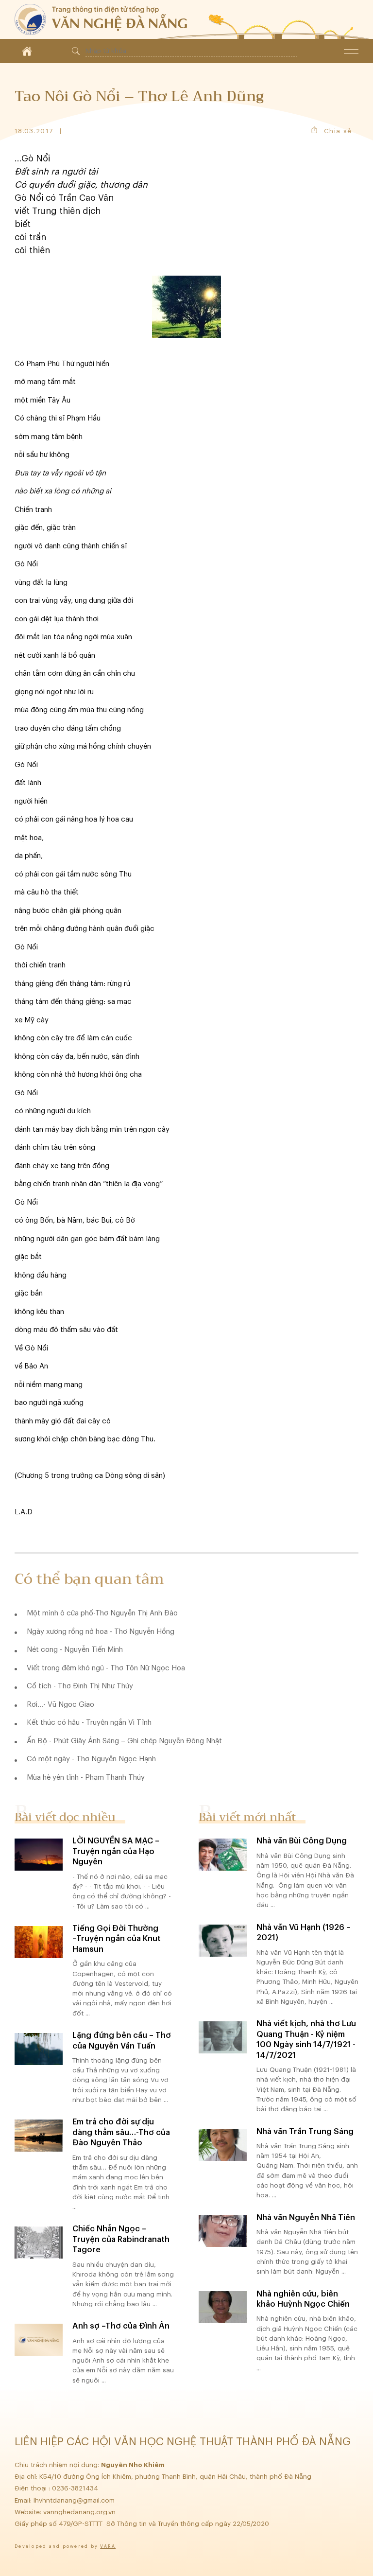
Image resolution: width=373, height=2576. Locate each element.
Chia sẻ (338, 131)
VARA (108, 2547)
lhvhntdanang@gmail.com (75, 2500)
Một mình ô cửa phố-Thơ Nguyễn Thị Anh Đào (102, 1613)
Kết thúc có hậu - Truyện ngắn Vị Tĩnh (89, 1723)
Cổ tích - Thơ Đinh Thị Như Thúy (80, 1686)
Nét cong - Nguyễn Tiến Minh (75, 1650)
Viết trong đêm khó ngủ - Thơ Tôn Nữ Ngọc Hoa (106, 1668)
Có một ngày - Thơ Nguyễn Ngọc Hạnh (91, 1759)
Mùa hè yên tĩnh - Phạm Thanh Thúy (86, 1778)
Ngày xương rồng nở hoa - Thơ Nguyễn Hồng (101, 1632)
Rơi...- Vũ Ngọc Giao (60, 1705)
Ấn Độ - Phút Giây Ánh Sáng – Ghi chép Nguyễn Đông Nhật (124, 1741)
